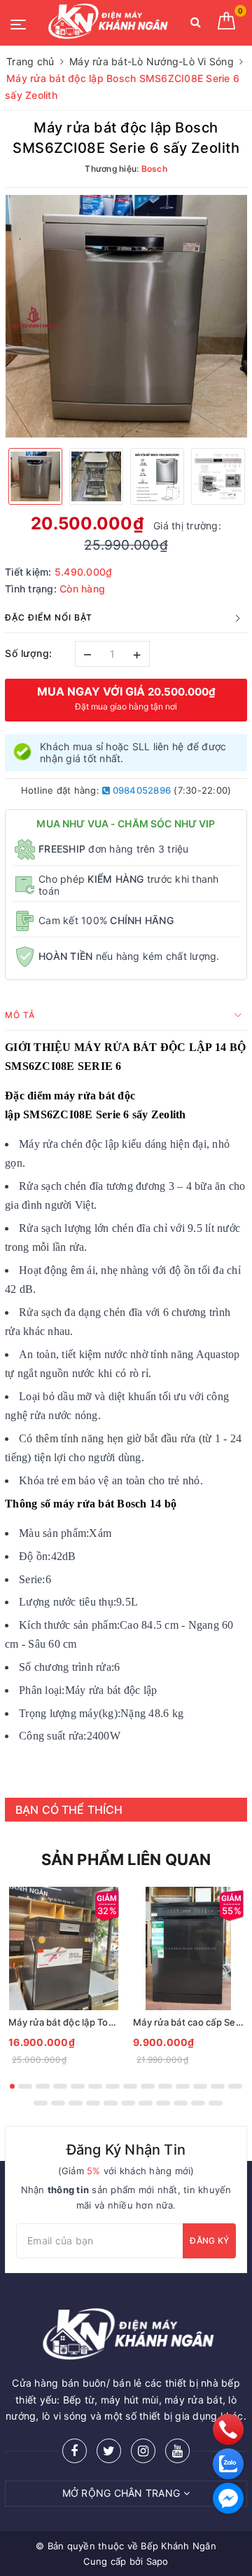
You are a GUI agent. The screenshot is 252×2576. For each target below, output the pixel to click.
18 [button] (93, 2103)
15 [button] (41, 2103)
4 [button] (60, 2086)
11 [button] (183, 2086)
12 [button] (200, 2086)
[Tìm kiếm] (196, 25)
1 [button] (12, 2086)
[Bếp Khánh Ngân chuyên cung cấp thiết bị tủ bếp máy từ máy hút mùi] (106, 23)
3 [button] (43, 2086)
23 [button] (181, 2103)
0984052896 (140, 790)
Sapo (157, 2561)
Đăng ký (209, 2241)
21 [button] (146, 2103)
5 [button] (78, 2086)
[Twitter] (109, 2451)
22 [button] (163, 2103)
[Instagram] (143, 2451)
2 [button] (25, 2086)
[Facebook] (75, 2451)
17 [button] (76, 2103)
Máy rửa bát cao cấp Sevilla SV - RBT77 (188, 2022)
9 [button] (148, 2086)
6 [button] (95, 2086)
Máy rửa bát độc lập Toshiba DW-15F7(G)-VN (64, 2022)
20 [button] (128, 2103)
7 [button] (113, 2086)
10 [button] (165, 2086)
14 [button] (235, 2086)
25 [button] (216, 2103)
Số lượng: (29, 653)
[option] (126, 316)
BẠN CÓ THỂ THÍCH (69, 1810)
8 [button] (130, 2086)
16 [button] (58, 2103)
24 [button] (198, 2103)
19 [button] (111, 2103)
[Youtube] (177, 2451)
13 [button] (218, 2086)
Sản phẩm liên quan (126, 1859)
